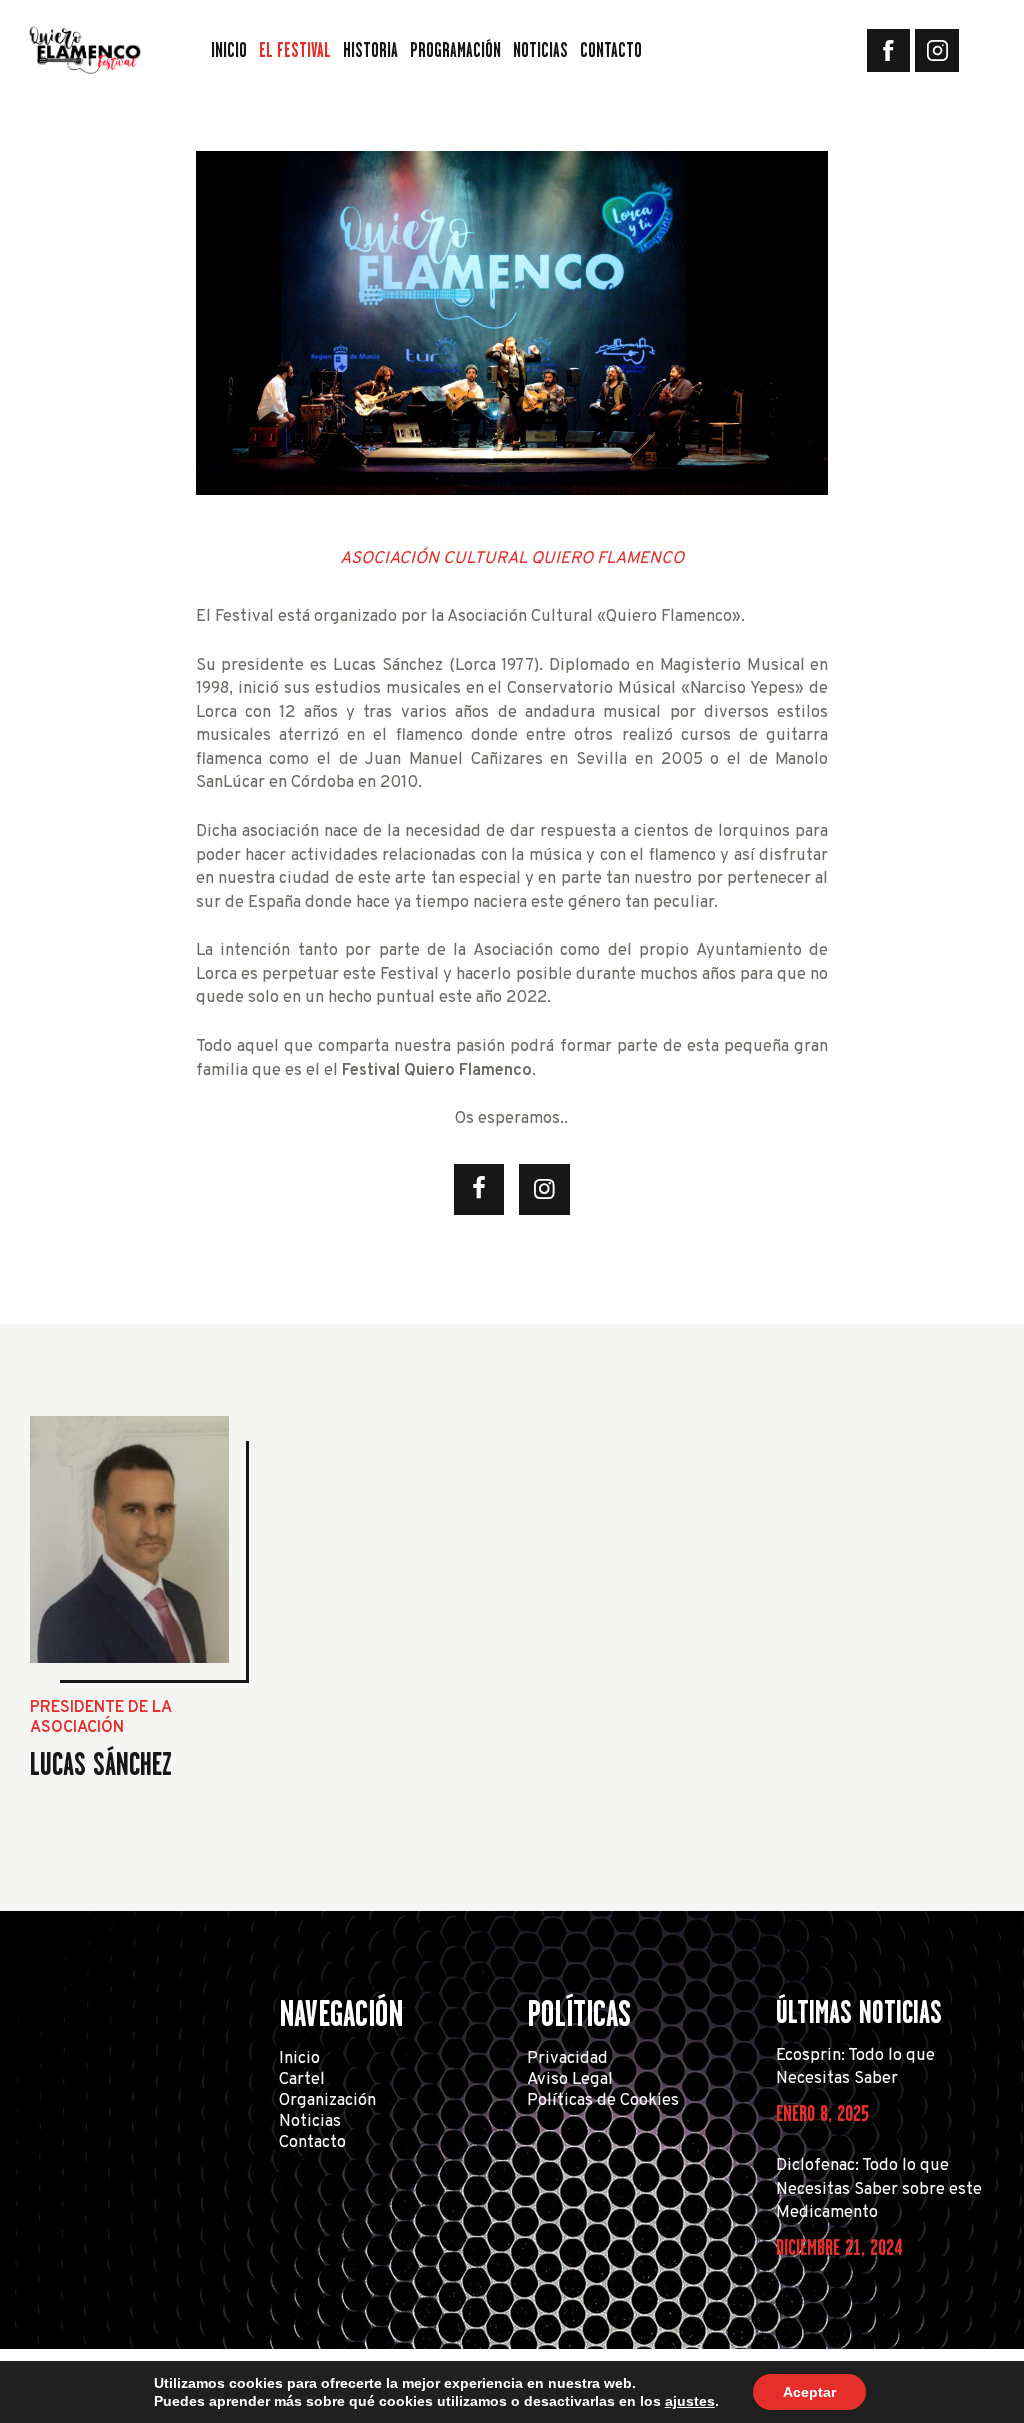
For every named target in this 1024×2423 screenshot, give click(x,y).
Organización (327, 2100)
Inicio (299, 2058)
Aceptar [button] (809, 2392)
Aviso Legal (570, 2079)
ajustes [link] (690, 2401)
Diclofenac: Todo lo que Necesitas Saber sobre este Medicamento (879, 2189)
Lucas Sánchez (101, 1764)
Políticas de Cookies (603, 2100)
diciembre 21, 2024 (839, 2247)
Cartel (302, 2079)
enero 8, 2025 (822, 2113)
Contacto (312, 2142)
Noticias (310, 2121)
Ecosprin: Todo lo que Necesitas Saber (855, 2067)
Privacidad (567, 2058)
